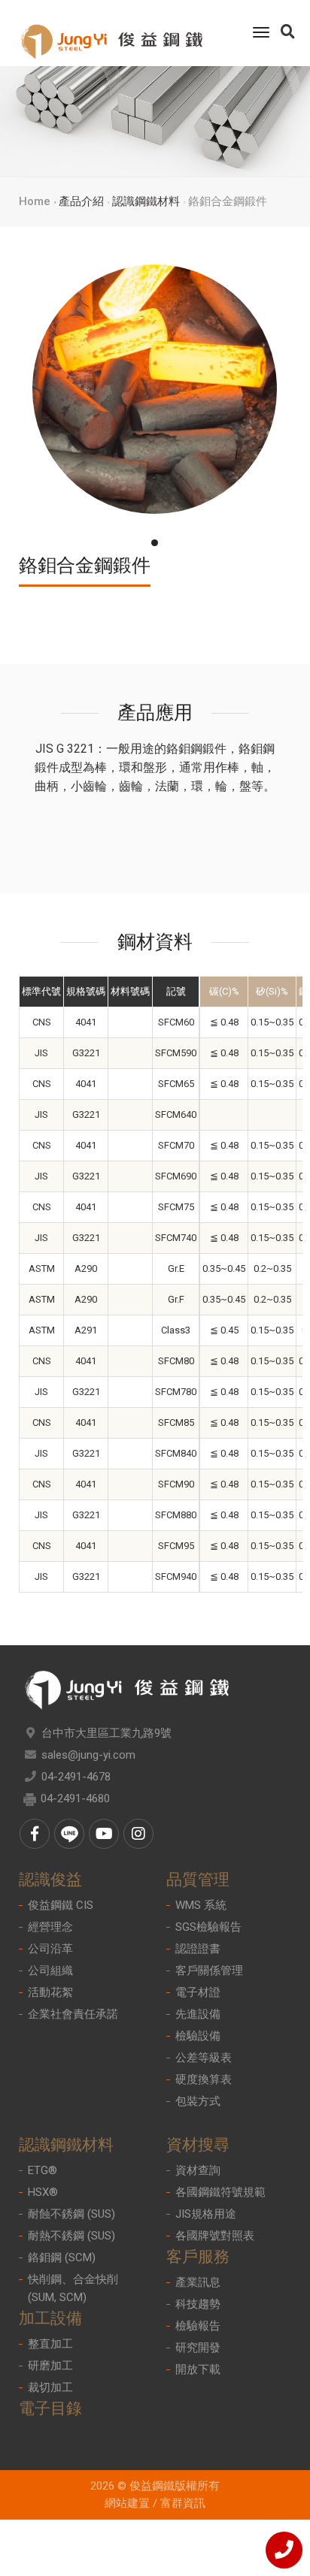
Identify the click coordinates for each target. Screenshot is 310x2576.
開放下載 (198, 2369)
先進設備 (198, 2014)
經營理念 (50, 1927)
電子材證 (198, 1992)
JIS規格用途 (206, 2214)
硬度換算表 (204, 2079)
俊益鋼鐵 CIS (61, 1905)
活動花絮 (50, 1992)
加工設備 (50, 2318)
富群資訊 (183, 2503)
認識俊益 (50, 1880)
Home (35, 201)
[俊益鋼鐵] (111, 33)
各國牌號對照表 (215, 2236)
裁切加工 (50, 2387)
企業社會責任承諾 (73, 2014)
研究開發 (198, 2348)
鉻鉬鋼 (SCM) (62, 2257)
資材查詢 (198, 2170)
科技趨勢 (198, 2304)
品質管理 (198, 1880)
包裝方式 (198, 2101)
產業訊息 (198, 2282)
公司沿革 (50, 1949)
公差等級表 (204, 2058)
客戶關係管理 (209, 1971)
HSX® (43, 2192)
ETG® (43, 2170)
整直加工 (50, 2344)
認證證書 (198, 1949)
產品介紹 (81, 201)
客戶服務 (198, 2257)
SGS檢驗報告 (208, 1927)
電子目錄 (50, 2408)
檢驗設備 (198, 2036)
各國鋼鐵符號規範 (220, 2192)
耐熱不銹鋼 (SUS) (71, 2236)
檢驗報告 (198, 2326)
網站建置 (127, 2503)
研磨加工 (50, 2366)
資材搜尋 (198, 2145)
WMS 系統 (201, 1905)
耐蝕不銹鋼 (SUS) (71, 2214)
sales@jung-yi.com (88, 1755)
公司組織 (50, 1971)
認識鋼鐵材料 (146, 201)
